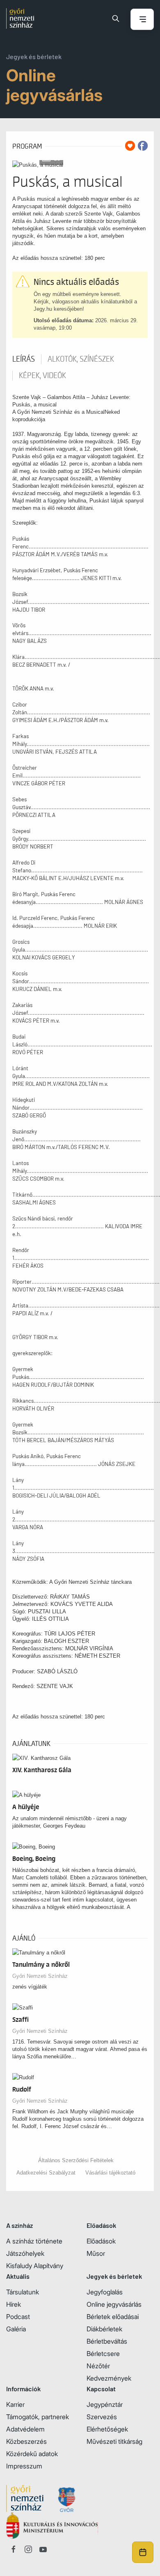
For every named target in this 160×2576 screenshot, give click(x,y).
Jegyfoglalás (105, 2292)
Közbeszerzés (26, 2441)
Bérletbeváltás (107, 2341)
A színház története (34, 2241)
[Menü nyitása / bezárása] (142, 20)
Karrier (15, 2404)
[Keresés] (116, 18)
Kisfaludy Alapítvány (35, 2266)
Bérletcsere (103, 2353)
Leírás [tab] (24, 359)
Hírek (14, 2304)
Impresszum (24, 2466)
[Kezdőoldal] (20, 18)
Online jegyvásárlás (114, 2304)
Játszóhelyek (25, 2253)
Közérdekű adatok (32, 2454)
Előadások (101, 2241)
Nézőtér (98, 2366)
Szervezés (102, 2417)
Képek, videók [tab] (42, 376)
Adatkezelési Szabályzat (46, 2173)
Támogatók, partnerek (38, 2417)
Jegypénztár (105, 2404)
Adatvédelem (25, 2429)
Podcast (18, 2317)
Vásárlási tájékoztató (110, 2173)
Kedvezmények (109, 2378)
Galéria (16, 2329)
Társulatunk (23, 2292)
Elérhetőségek (107, 2429)
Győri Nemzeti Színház (40, 1976)
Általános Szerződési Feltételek (76, 2160)
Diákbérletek (104, 2329)
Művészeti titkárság (114, 2441)
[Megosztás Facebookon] (143, 146)
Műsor (96, 2253)
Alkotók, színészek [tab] (81, 359)
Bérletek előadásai (113, 2317)
